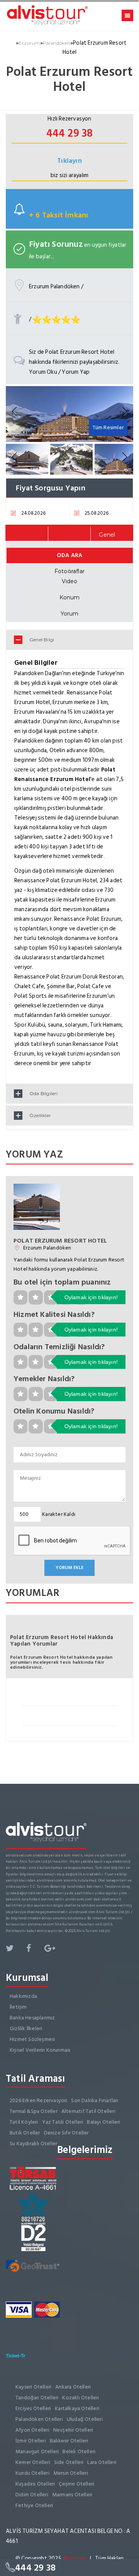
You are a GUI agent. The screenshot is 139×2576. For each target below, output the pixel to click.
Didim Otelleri (32, 2495)
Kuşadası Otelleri (35, 2484)
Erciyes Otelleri (33, 2408)
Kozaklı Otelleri (81, 2398)
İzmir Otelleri (31, 2441)
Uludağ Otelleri (85, 2419)
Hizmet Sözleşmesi (32, 2039)
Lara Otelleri (102, 2462)
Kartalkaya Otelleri (77, 2408)
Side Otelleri (69, 2462)
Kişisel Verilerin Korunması (40, 2050)
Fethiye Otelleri (34, 2505)
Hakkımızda (23, 1996)
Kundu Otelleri (32, 2473)
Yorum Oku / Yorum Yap (59, 372)
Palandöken (57, 43)
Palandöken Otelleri (39, 2419)
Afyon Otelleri (32, 2430)
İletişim (18, 2007)
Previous (15, 412)
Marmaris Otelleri (72, 2495)
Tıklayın (69, 161)
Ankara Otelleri (73, 2387)
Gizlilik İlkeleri (26, 2028)
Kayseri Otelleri (33, 2387)
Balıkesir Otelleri (69, 2441)
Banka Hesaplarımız (32, 2018)
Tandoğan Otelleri (37, 2398)
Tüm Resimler (108, 427)
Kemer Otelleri (33, 2462)
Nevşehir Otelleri (73, 2430)
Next (124, 412)
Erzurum (29, 43)
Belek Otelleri (79, 2451)
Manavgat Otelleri (37, 2451)
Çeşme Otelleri (76, 2484)
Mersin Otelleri (71, 2473)
